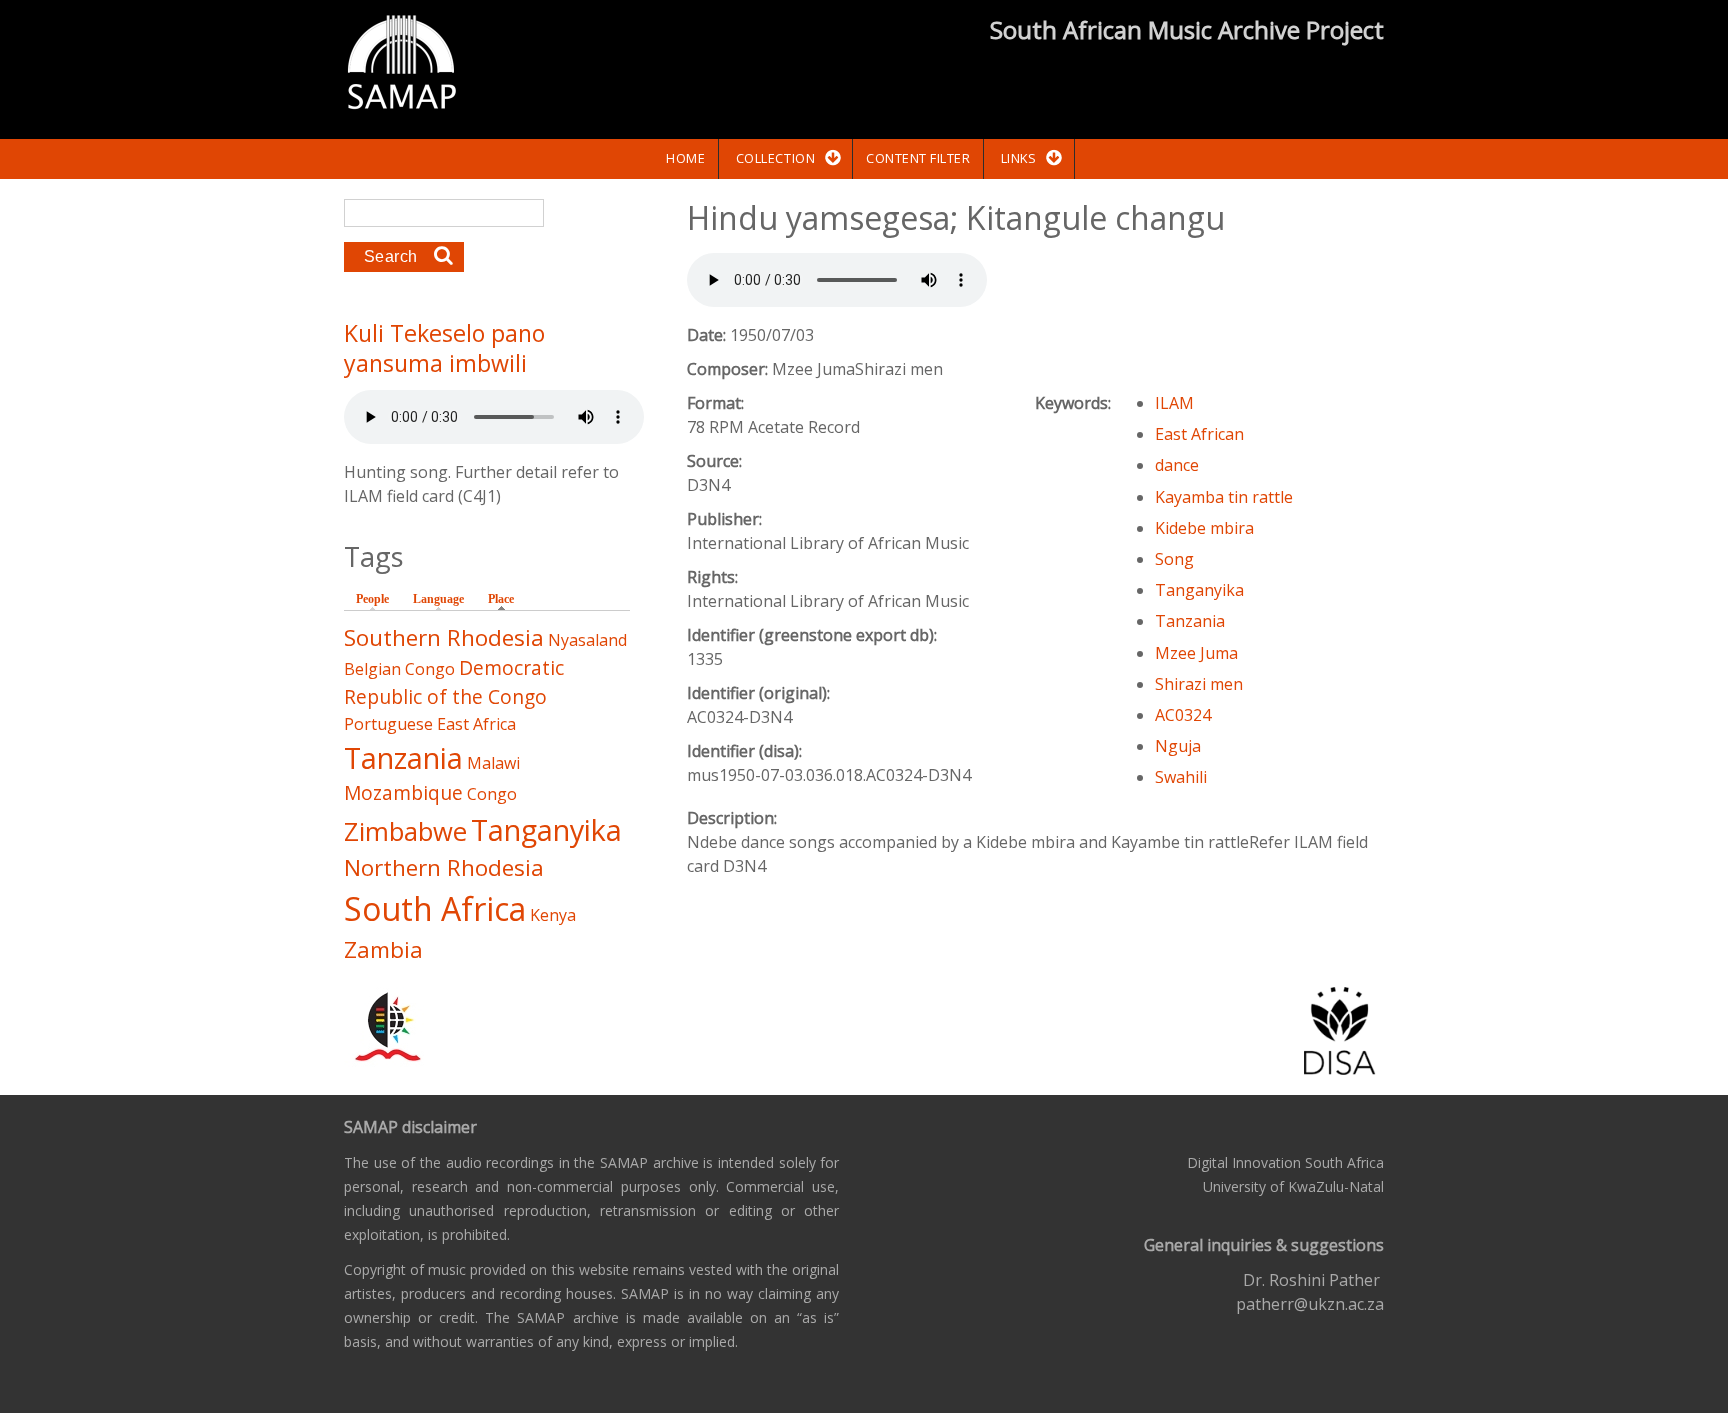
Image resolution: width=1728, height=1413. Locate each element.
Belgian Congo (399, 669)
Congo (492, 794)
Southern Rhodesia (444, 637)
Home (685, 158)
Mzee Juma (1196, 653)
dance (1177, 465)
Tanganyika (1199, 590)
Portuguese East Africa (430, 724)
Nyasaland (587, 640)
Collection (775, 158)
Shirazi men (1199, 684)
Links (1019, 158)
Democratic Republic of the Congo (454, 682)
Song (1174, 559)
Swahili (1181, 777)
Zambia (383, 949)
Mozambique (403, 792)
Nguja (1178, 746)
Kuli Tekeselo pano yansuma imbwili (444, 348)
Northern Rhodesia (444, 867)
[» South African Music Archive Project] (401, 65)
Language (438, 599)
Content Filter (918, 158)
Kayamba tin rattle (1224, 497)
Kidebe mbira (1204, 528)
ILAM (1174, 403)
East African (1199, 434)
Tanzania (1190, 621)
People (372, 599)
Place (506, 599)
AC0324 (1183, 715)
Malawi (493, 763)
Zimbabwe (405, 831)
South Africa (435, 908)
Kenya (553, 915)
